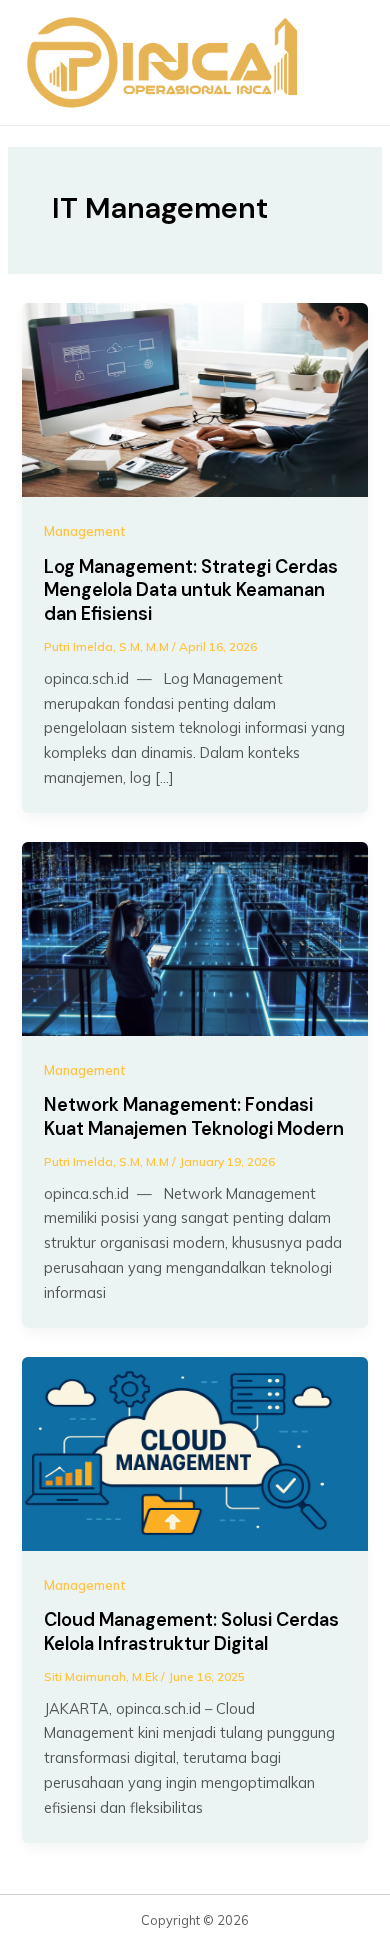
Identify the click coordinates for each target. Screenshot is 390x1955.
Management (85, 531)
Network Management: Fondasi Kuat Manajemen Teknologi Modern (194, 1117)
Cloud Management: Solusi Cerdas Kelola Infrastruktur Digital (191, 1632)
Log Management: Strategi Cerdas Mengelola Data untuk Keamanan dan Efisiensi (191, 590)
